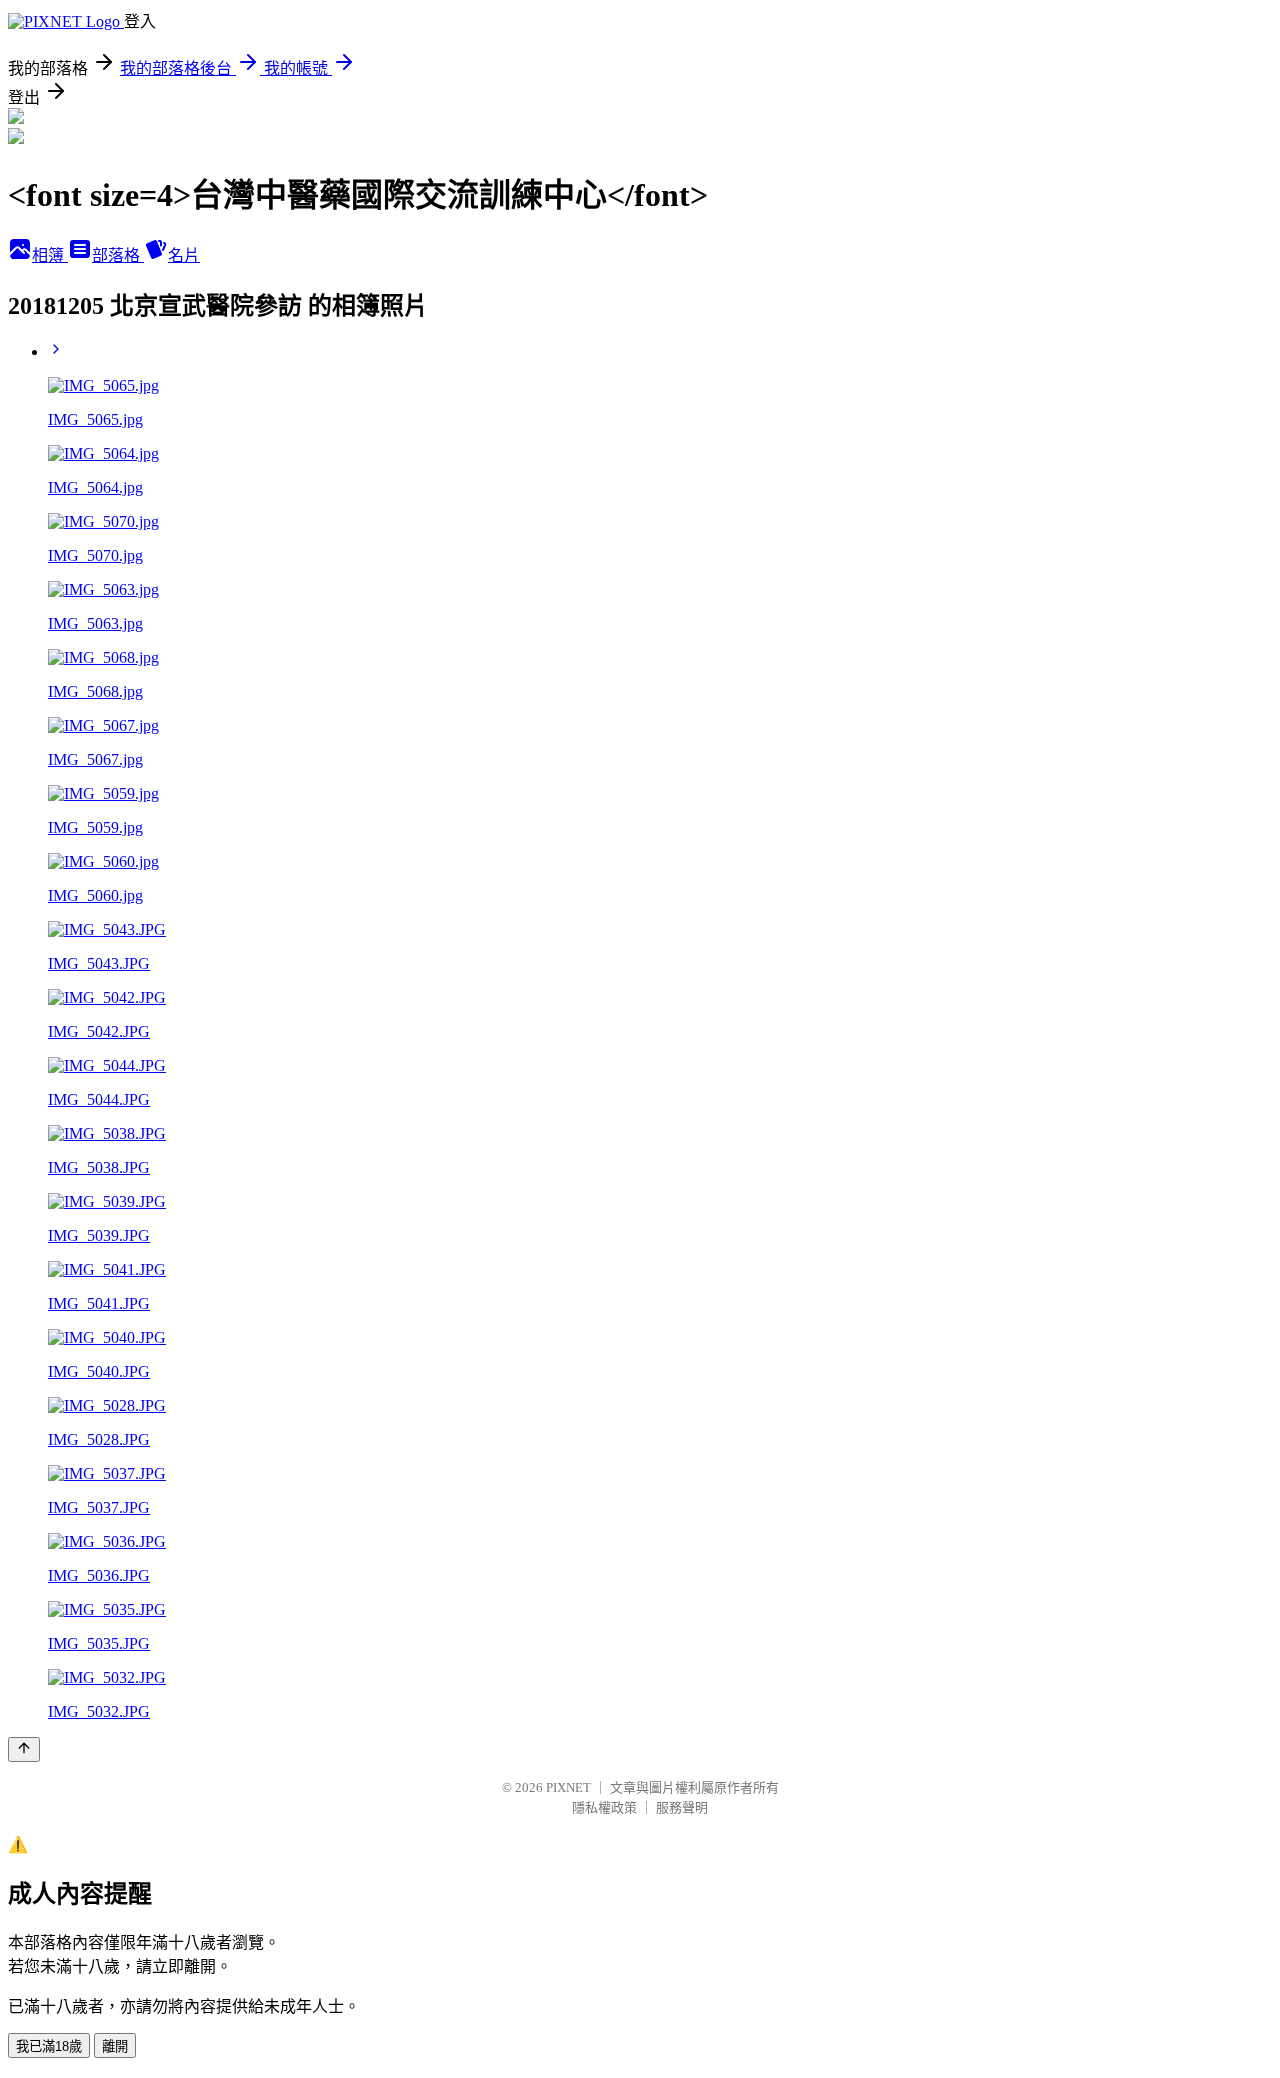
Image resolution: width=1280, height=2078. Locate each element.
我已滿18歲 (49, 2046)
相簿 (50, 255)
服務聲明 (682, 1807)
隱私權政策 (604, 1807)
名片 (184, 255)
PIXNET (568, 1787)
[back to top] (24, 1749)
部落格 (118, 255)
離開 (115, 2046)
